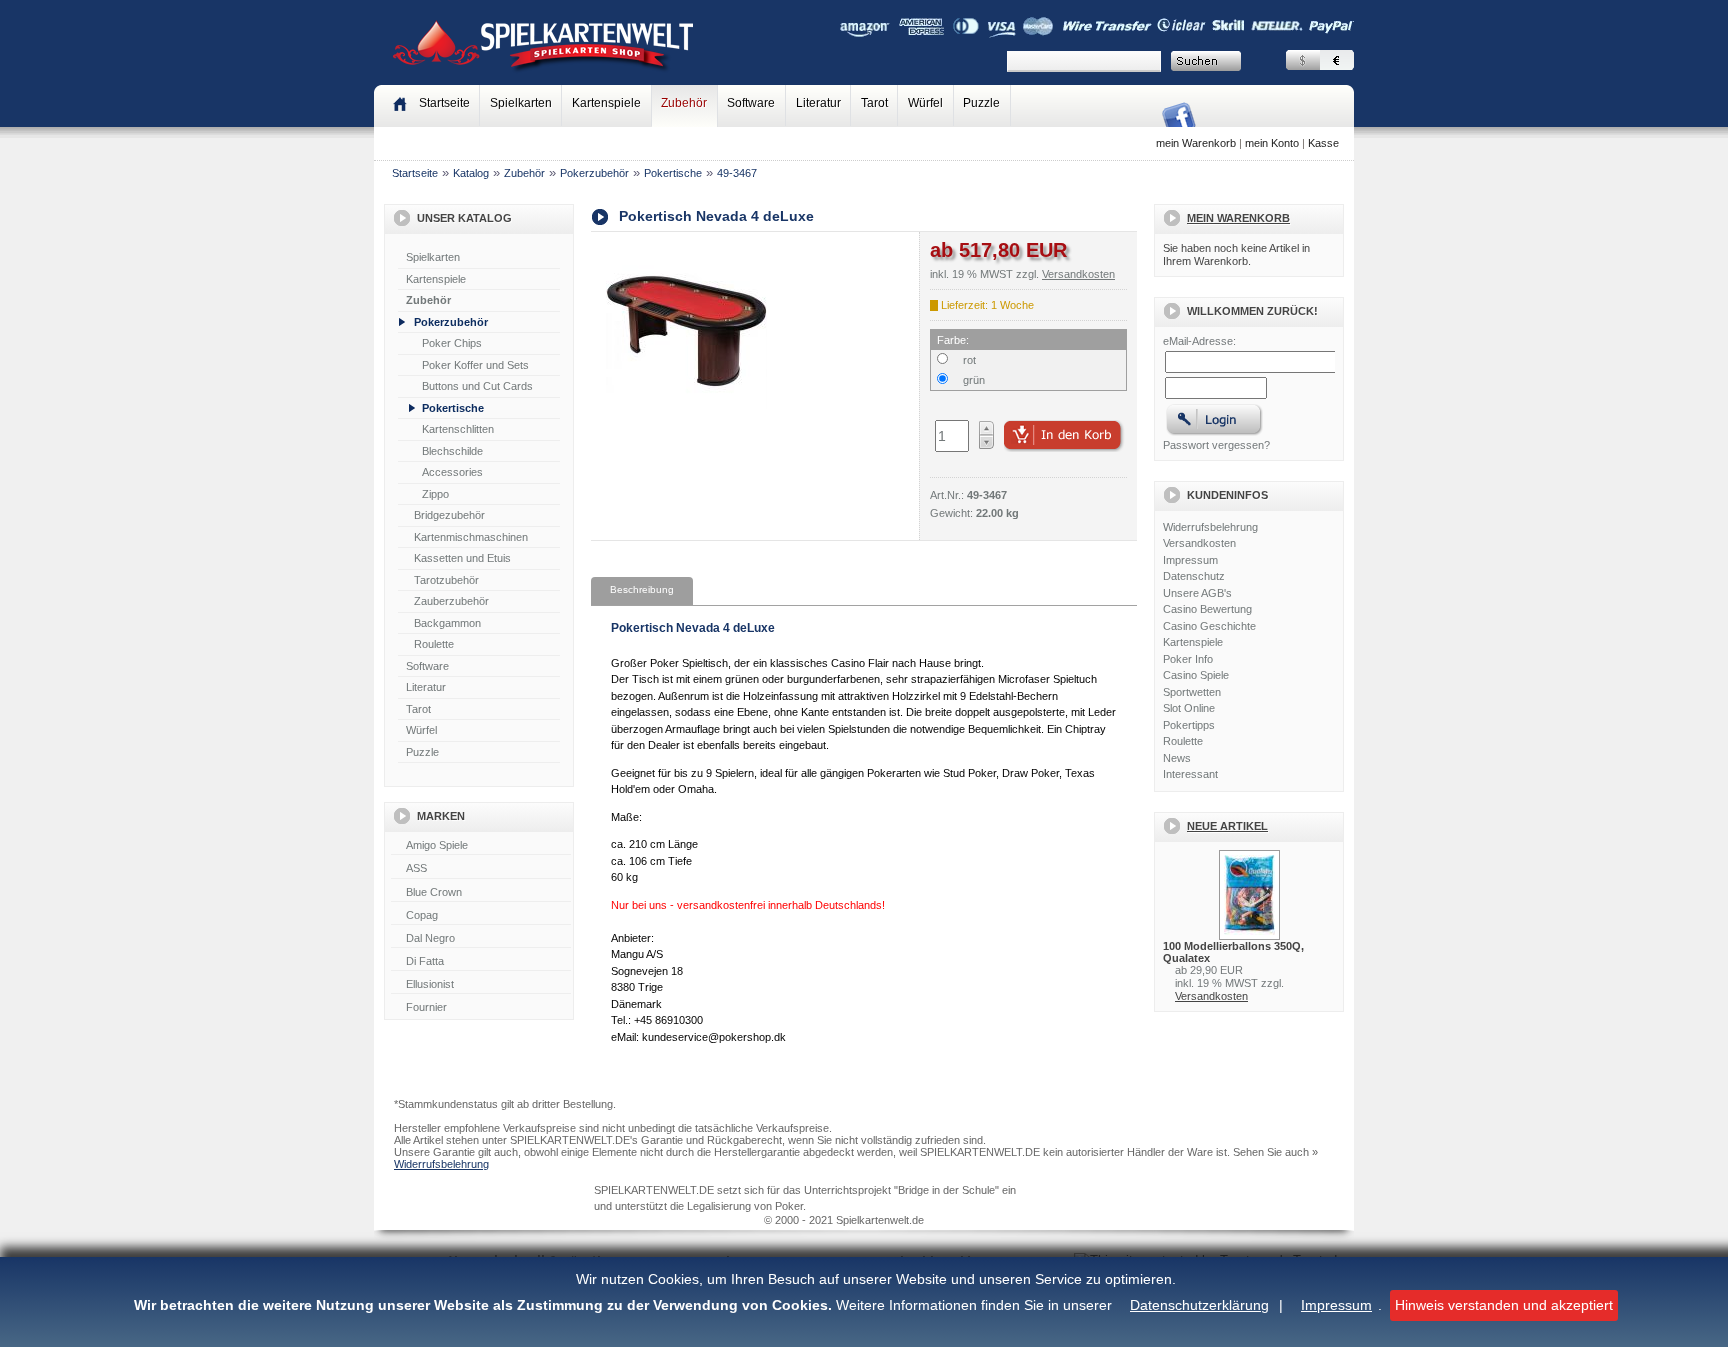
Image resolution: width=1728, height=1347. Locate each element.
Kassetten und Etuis (462, 558)
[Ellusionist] (481, 985)
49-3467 (737, 173)
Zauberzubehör (451, 601)
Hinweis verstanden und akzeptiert (1504, 1305)
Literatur (818, 103)
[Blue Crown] (481, 893)
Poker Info (1188, 659)
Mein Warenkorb (1238, 218)
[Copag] (481, 916)
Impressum (1336, 1305)
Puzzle (981, 103)
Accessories (452, 472)
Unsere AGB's (1197, 593)
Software (751, 103)
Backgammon (447, 623)
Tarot (874, 103)
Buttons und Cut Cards (477, 386)
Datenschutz (1194, 576)
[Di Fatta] (481, 962)
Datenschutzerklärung (1199, 1305)
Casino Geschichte (1209, 626)
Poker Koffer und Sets (475, 365)
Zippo (435, 494)
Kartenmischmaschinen (471, 537)
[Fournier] (481, 1008)
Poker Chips (452, 343)
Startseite (415, 173)
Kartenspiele (606, 103)
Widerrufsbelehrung (1210, 527)
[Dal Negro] (481, 939)
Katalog (471, 173)
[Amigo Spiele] (481, 846)
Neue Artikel (1227, 826)
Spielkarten (521, 103)
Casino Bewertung (1207, 609)
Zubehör (684, 103)
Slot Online (1189, 708)
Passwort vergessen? (1216, 445)
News (1177, 758)
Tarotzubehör (446, 580)
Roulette (434, 644)
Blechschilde (452, 451)
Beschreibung (642, 589)
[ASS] (481, 869)
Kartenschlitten (458, 429)
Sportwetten (1192, 692)
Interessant (1190, 774)
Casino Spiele (1196, 675)
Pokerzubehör (594, 173)
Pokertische (673, 173)
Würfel (925, 103)
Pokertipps (1189, 725)
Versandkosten (1199, 543)
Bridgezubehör (449, 515)
